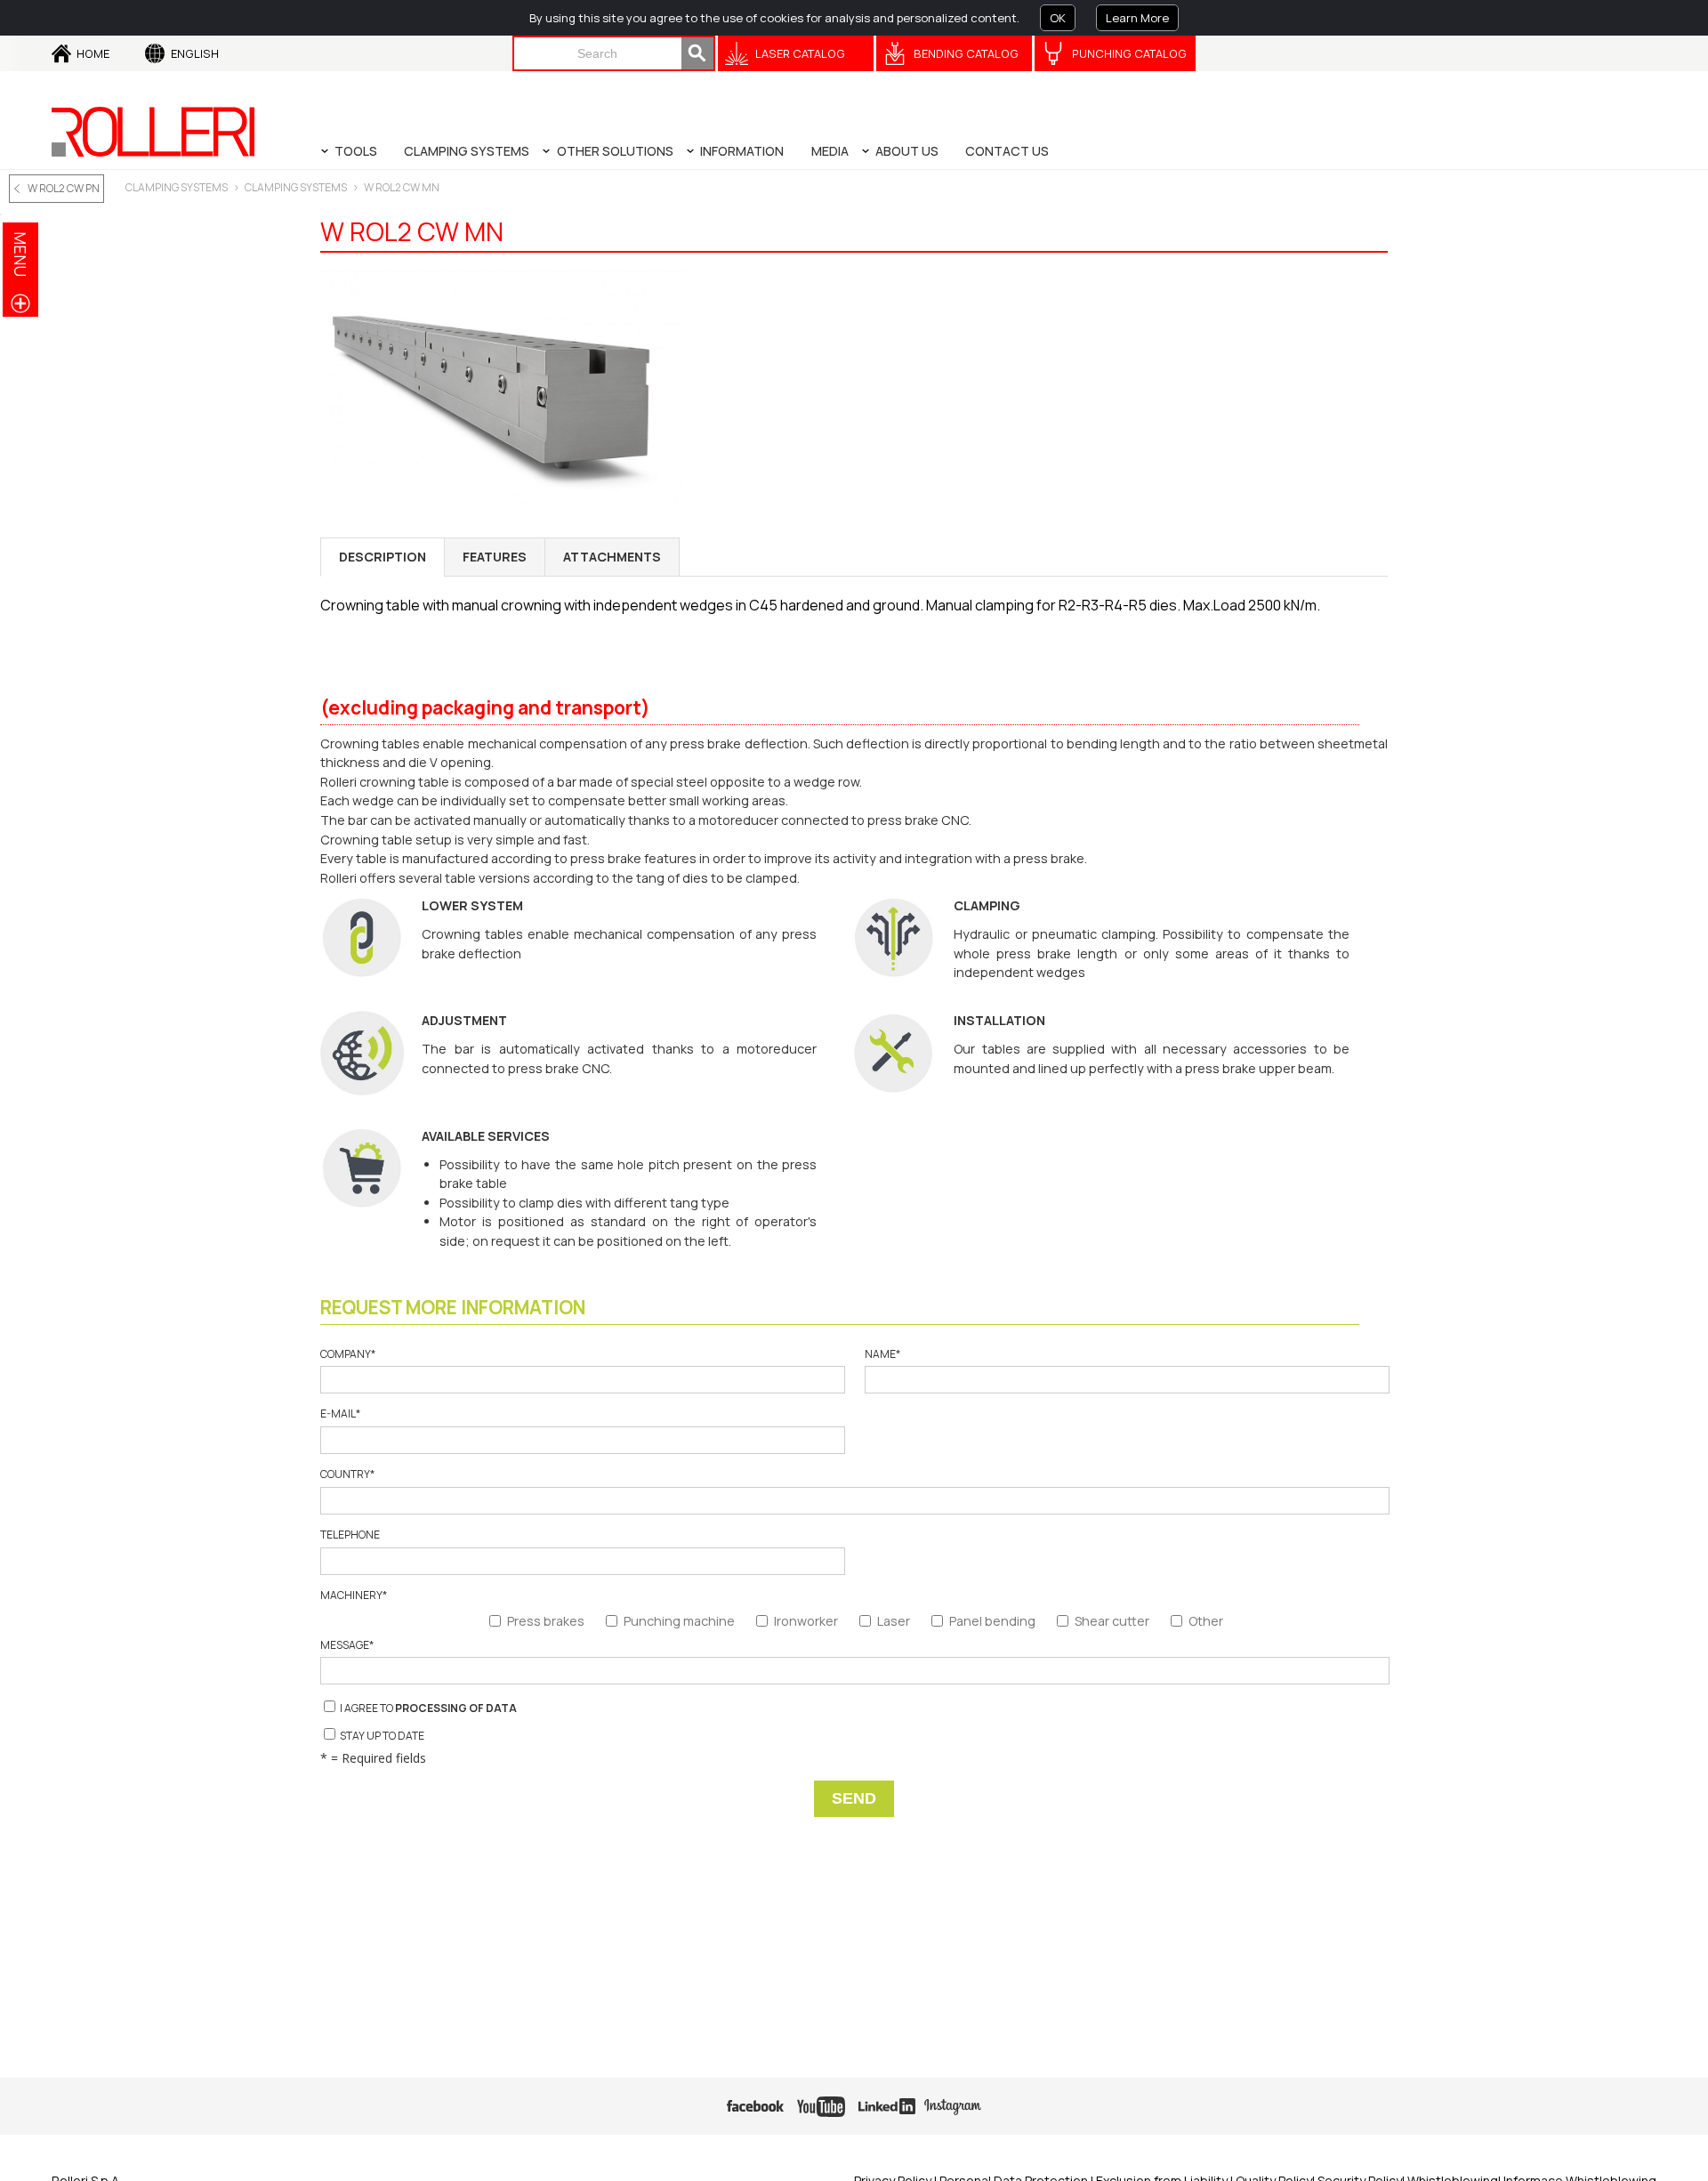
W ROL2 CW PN (64, 188)
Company (348, 1354)
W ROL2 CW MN (402, 187)
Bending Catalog (966, 53)
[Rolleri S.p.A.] (153, 132)
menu (20, 254)
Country (347, 1474)
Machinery (354, 1595)
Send (854, 1798)
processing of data (456, 1708)
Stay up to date (381, 1736)
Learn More (1137, 18)
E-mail (340, 1414)
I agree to (427, 1708)
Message (347, 1645)
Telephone (350, 1535)
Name (882, 1354)
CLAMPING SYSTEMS (177, 187)
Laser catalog (800, 53)
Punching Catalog (1129, 53)
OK (1058, 18)
